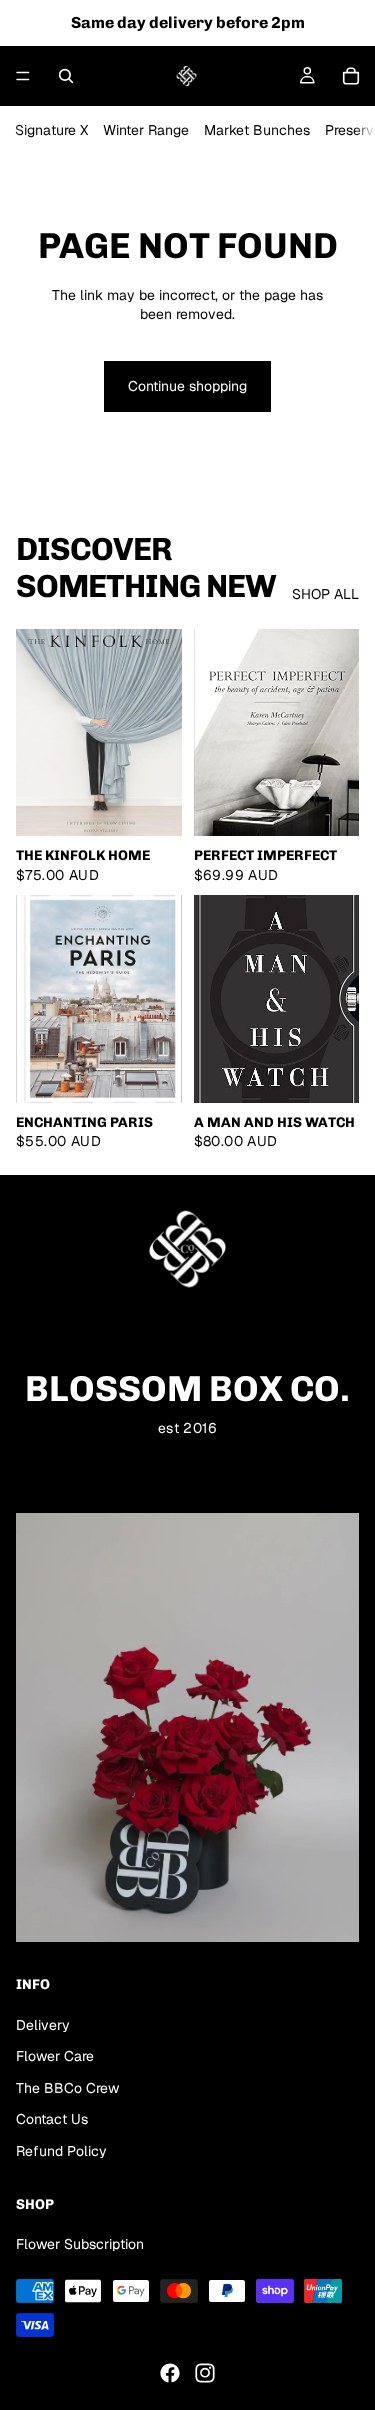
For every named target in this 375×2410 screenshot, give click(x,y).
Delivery (43, 2025)
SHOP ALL (325, 594)
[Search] (66, 76)
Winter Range (146, 130)
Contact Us (52, 2119)
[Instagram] (205, 2373)
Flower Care (55, 2056)
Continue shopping (187, 386)
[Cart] (351, 76)
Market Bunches (257, 130)
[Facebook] (170, 2373)
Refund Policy (61, 2151)
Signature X (51, 130)
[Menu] (23, 76)
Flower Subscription (80, 2244)
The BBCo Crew (67, 2088)
